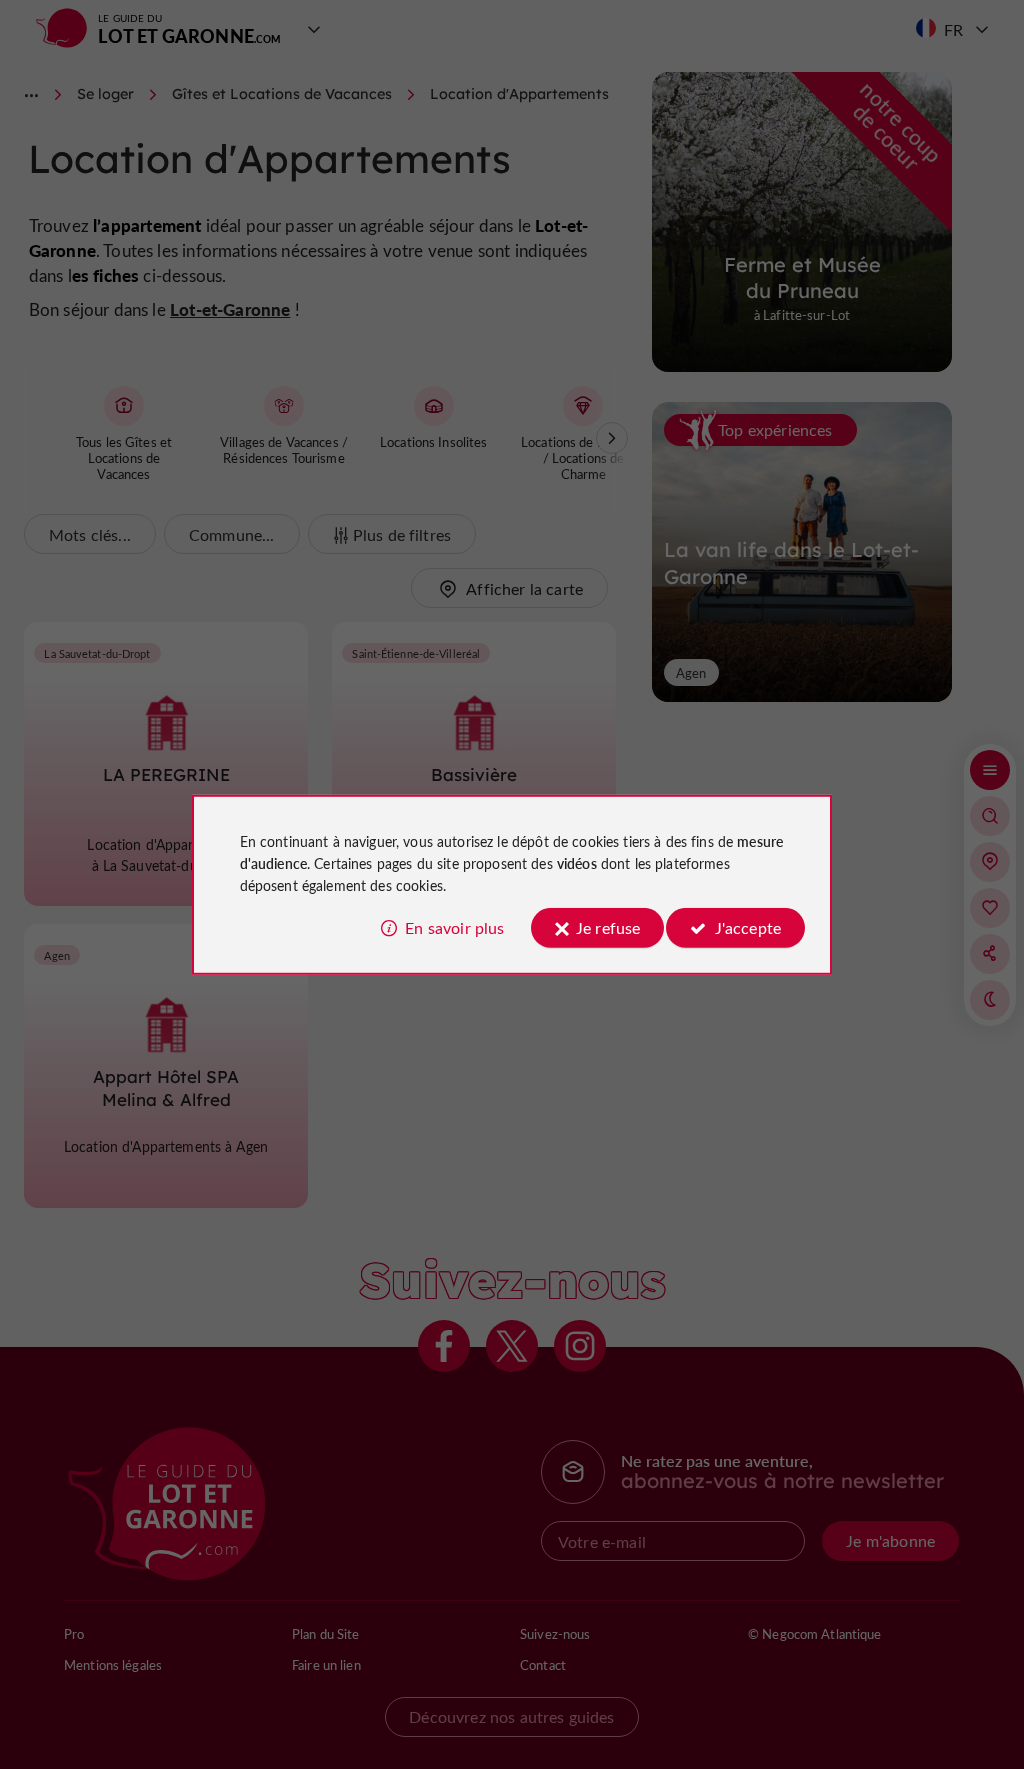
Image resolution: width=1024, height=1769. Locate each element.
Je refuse (608, 927)
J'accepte (748, 927)
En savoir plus (454, 927)
